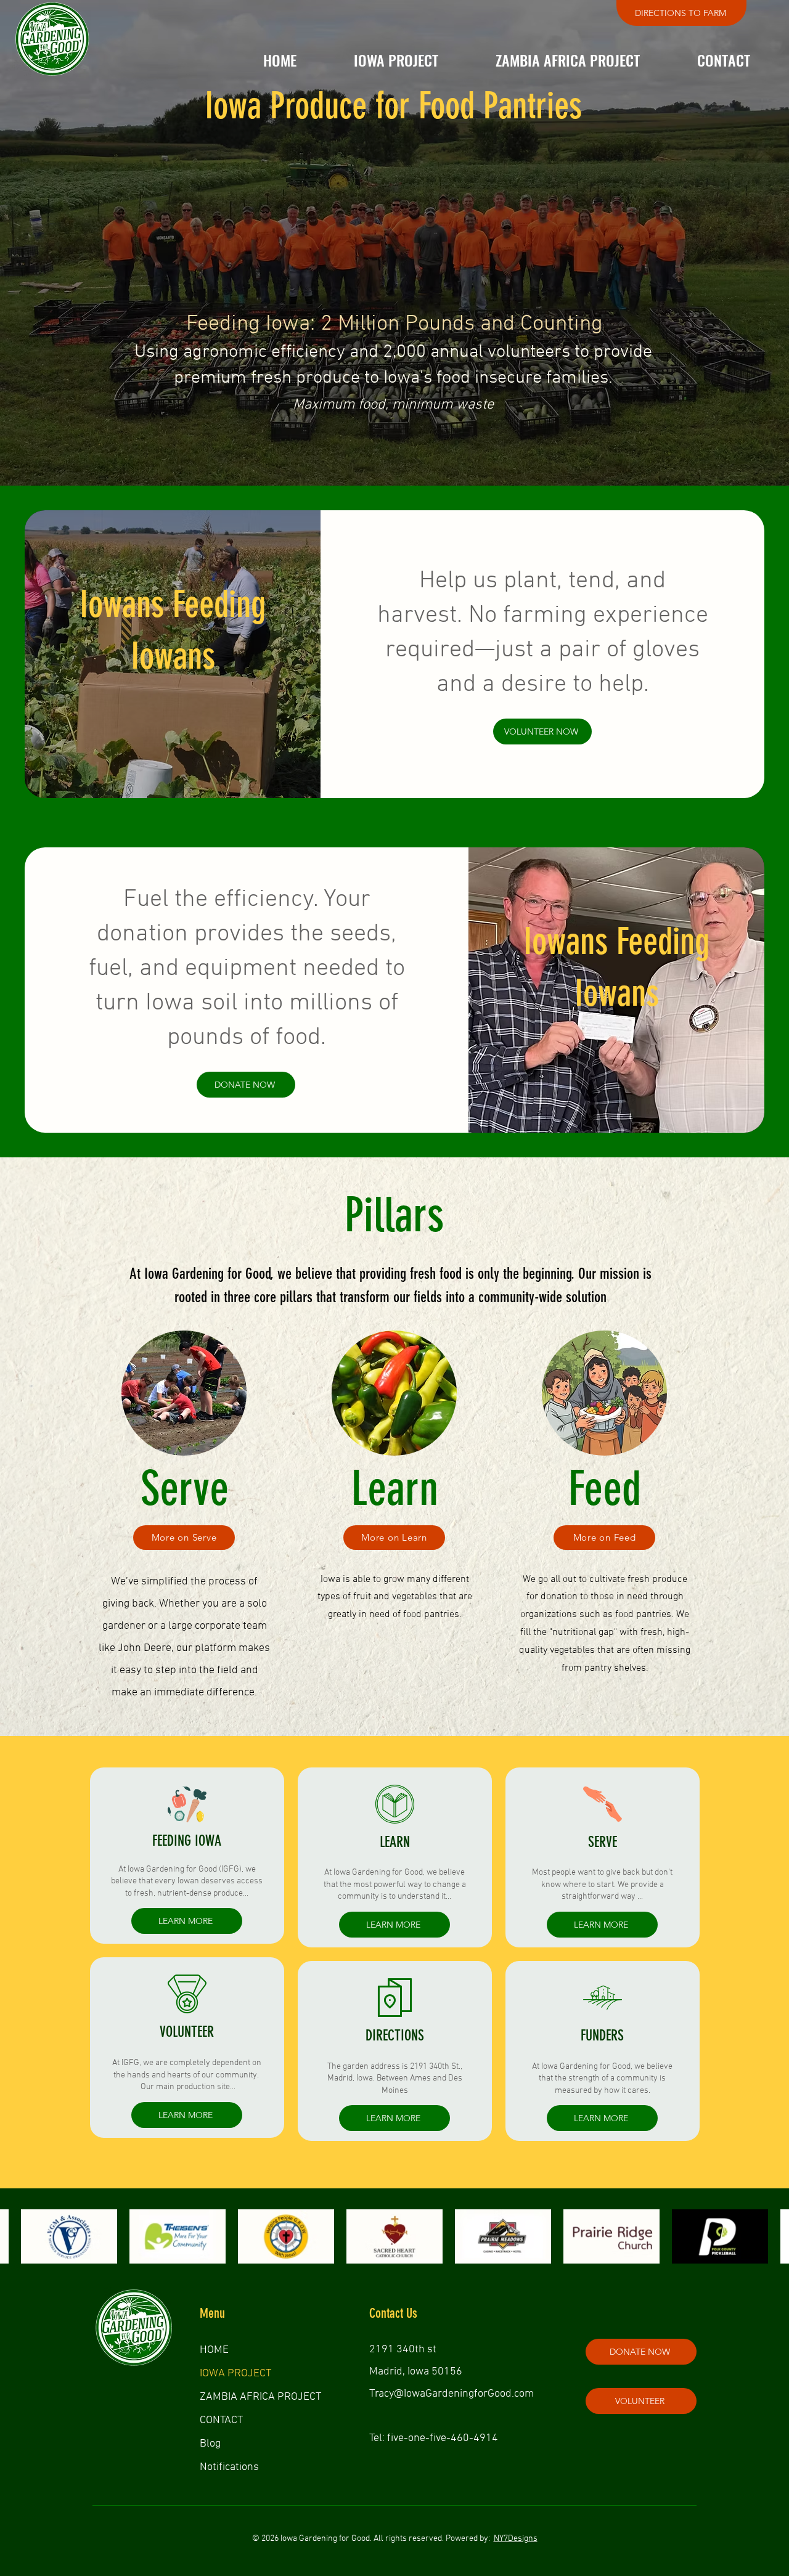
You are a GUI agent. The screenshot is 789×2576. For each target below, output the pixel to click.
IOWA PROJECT (235, 2374)
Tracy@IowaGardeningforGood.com (452, 2394)
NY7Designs (516, 2539)
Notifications (229, 2467)
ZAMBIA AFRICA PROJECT (260, 2397)
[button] (396, 60)
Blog (210, 2444)
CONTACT (221, 2420)
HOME (214, 2350)
